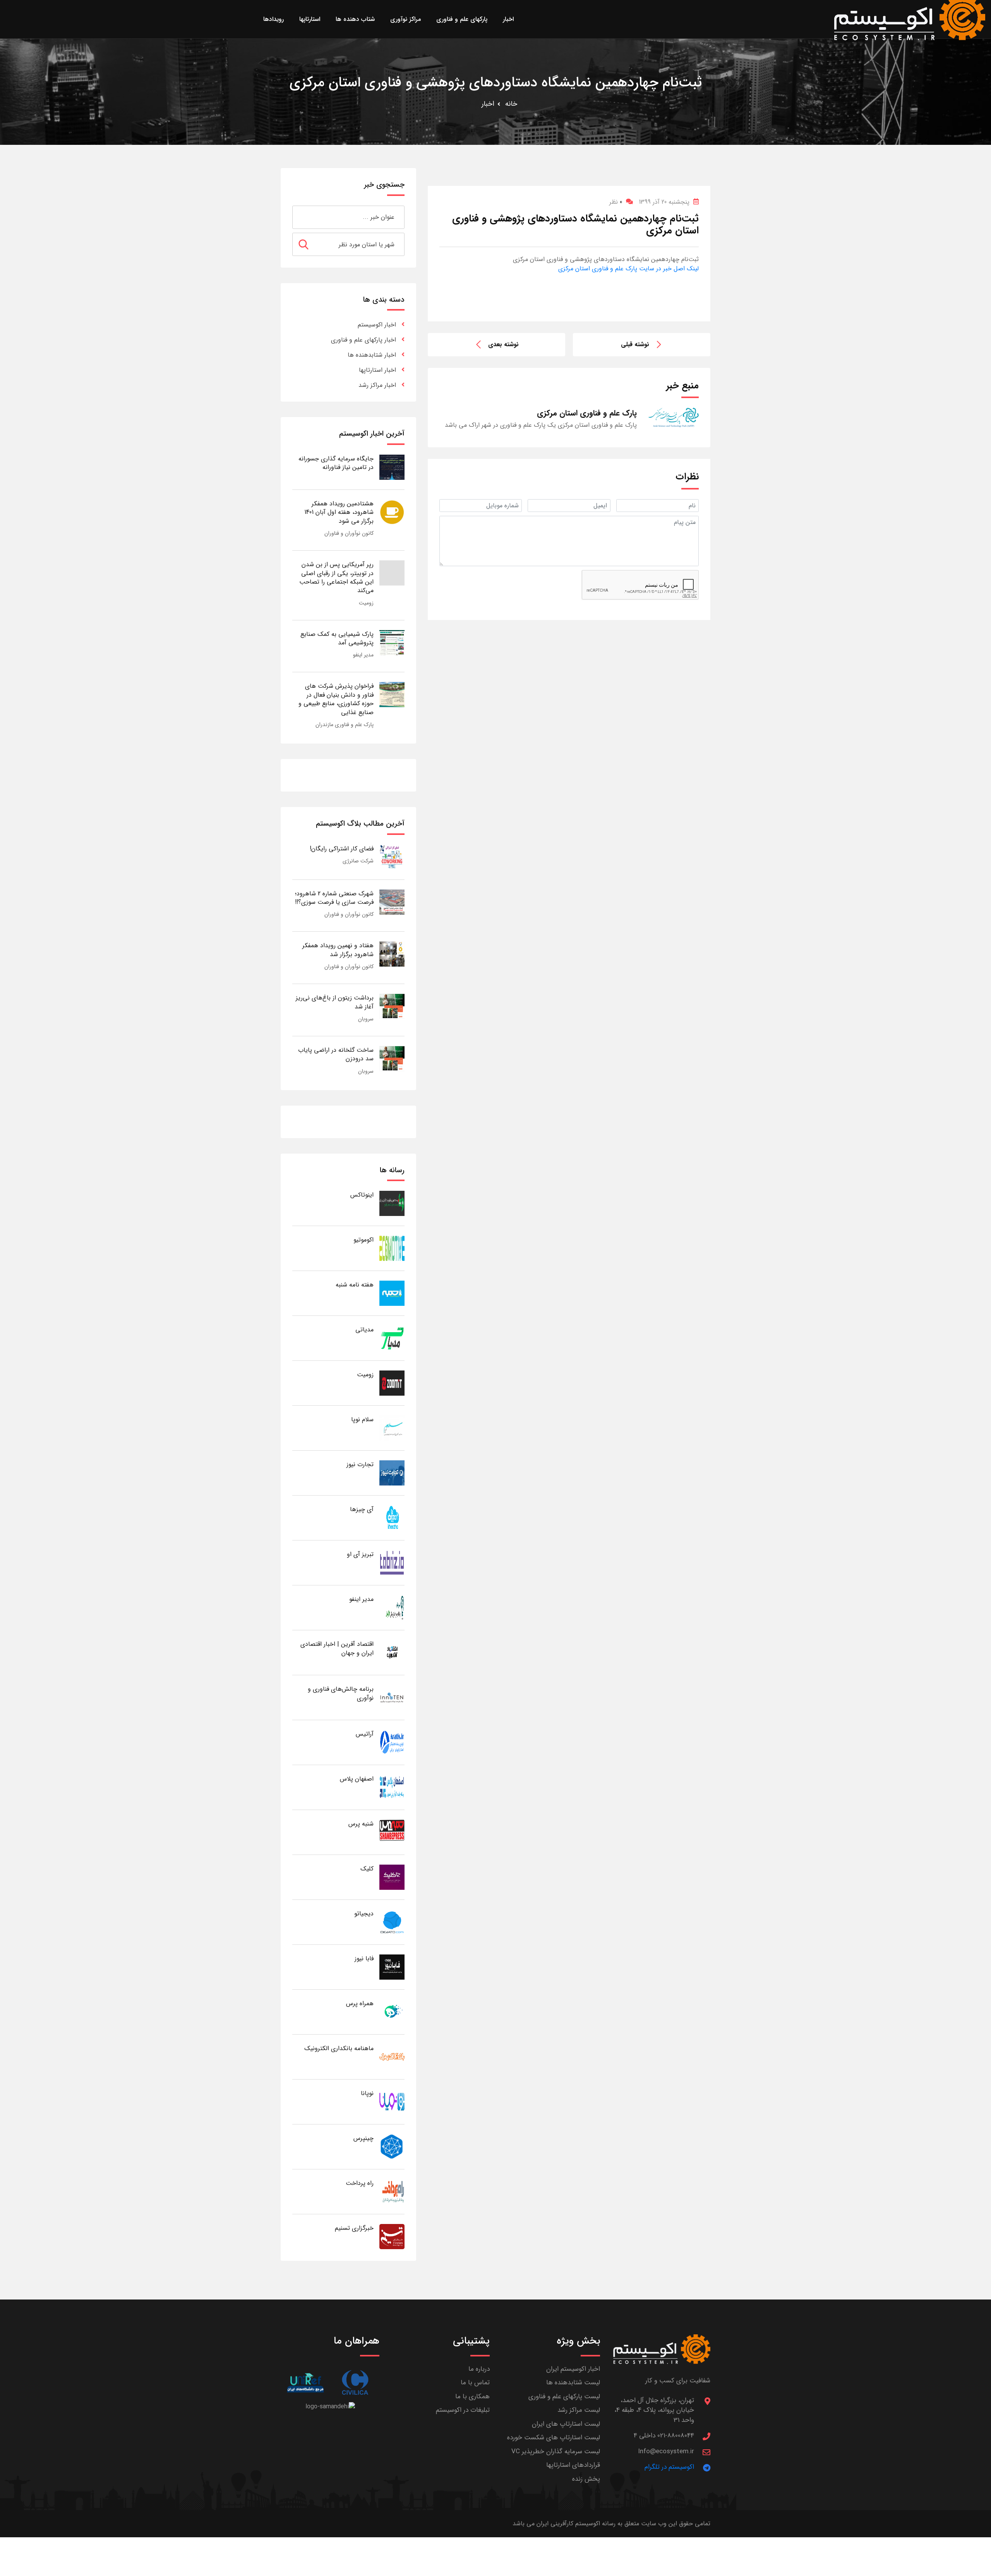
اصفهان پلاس (357, 1779)
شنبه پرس (361, 1824)
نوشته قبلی (635, 344)
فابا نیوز (364, 1959)
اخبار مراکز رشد (377, 385)
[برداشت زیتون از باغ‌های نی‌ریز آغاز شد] (392, 1006)
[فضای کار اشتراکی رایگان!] (392, 857)
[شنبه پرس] (392, 1832)
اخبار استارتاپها (377, 370)
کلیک (367, 1869)
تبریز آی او (360, 1554)
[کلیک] (392, 1877)
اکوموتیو (363, 1240)
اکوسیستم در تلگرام (669, 2467)
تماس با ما (475, 2383)
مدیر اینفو (363, 655)
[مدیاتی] (392, 1338)
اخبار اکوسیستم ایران (573, 2369)
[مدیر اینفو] (392, 1607)
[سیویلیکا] (355, 2383)
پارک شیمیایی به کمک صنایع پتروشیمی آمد (337, 638)
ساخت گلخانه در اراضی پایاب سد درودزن (336, 1054)
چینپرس (363, 2138)
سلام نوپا (362, 1419)
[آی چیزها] (392, 1517)
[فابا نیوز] (392, 1967)
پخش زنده (586, 2479)
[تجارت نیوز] (392, 1473)
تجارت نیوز (360, 1464)
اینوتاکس (362, 1195)
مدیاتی (364, 1330)
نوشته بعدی (503, 344)
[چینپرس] (392, 2146)
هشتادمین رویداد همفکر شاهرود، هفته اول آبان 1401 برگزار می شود (339, 512)
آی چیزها (362, 1509)
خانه (511, 104)
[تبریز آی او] (392, 1562)
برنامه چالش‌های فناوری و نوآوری (341, 1693)
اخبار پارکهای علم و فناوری (363, 340)
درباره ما (479, 2369)
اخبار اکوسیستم (377, 325)
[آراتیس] (392, 1742)
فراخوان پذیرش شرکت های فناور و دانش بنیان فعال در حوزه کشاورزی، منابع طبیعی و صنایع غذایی (336, 699)
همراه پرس (360, 2003)
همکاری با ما (472, 2397)
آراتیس (365, 1734)
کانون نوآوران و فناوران (349, 533)
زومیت (366, 603)
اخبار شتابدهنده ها (372, 355)
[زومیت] (392, 1383)
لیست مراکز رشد (579, 2410)
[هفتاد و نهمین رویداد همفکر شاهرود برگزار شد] (392, 954)
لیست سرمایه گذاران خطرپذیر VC (556, 2451)
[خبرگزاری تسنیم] (392, 2236)
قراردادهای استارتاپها (573, 2465)
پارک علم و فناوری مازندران (345, 725)
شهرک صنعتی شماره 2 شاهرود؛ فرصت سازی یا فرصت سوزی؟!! (334, 898)
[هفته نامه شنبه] (392, 1293)
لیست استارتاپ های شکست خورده (554, 2438)
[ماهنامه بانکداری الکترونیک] (392, 2057)
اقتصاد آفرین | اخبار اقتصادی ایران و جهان (337, 1648)
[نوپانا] (392, 2101)
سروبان (366, 1019)
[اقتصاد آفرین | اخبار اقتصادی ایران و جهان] (392, 1652)
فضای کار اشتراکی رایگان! (342, 849)
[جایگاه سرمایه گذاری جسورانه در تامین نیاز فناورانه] (392, 467)
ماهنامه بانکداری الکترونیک (339, 2048)
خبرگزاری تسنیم (354, 2228)
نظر (616, 202)
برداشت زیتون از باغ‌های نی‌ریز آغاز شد (335, 1002)
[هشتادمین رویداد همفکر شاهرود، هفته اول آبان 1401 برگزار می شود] (392, 512)
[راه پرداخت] (392, 2191)
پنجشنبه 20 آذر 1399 (664, 202)
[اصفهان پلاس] (392, 1787)
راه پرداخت (360, 2183)
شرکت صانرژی (358, 861)
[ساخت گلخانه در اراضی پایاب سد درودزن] (392, 1058)
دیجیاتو (364, 1914)
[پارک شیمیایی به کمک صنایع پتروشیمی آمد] (392, 642)
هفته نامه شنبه (355, 1285)
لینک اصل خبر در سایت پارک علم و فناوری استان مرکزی (628, 269)
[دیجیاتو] (392, 1922)
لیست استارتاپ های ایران (566, 2424)
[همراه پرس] (392, 2012)
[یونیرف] (305, 2383)
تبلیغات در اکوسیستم (463, 2410)
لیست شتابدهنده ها (573, 2383)
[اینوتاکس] (392, 1203)
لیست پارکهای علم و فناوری (564, 2397)
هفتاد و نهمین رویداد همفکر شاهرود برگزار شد (338, 950)
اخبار (488, 104)
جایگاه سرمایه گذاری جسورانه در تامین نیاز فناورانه (336, 463)
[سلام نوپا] (392, 1428)
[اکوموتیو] (392, 1248)
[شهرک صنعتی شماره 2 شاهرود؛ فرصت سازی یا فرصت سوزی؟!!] (392, 902)
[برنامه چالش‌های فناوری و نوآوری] (392, 1697)
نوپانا (367, 2093)
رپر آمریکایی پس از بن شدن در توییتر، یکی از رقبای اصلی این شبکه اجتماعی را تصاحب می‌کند (336, 577)
